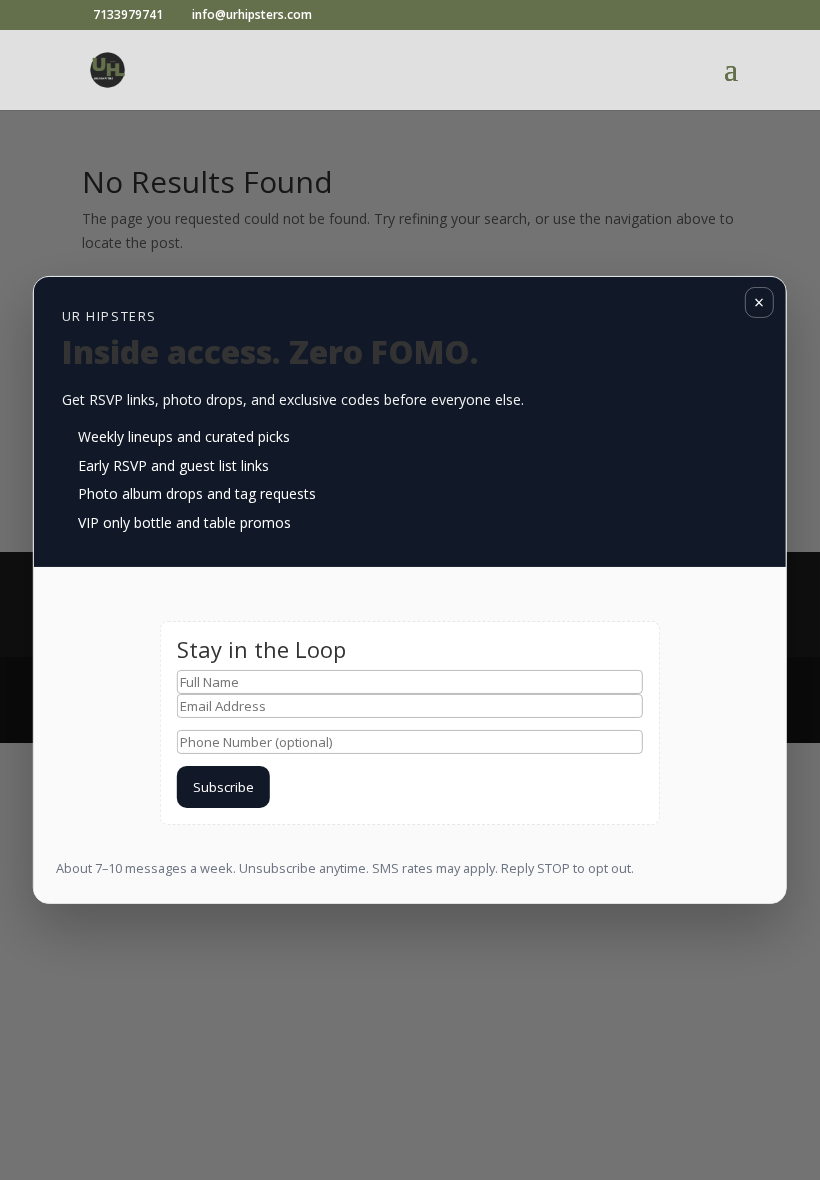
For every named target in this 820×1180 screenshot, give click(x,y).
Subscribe (223, 787)
